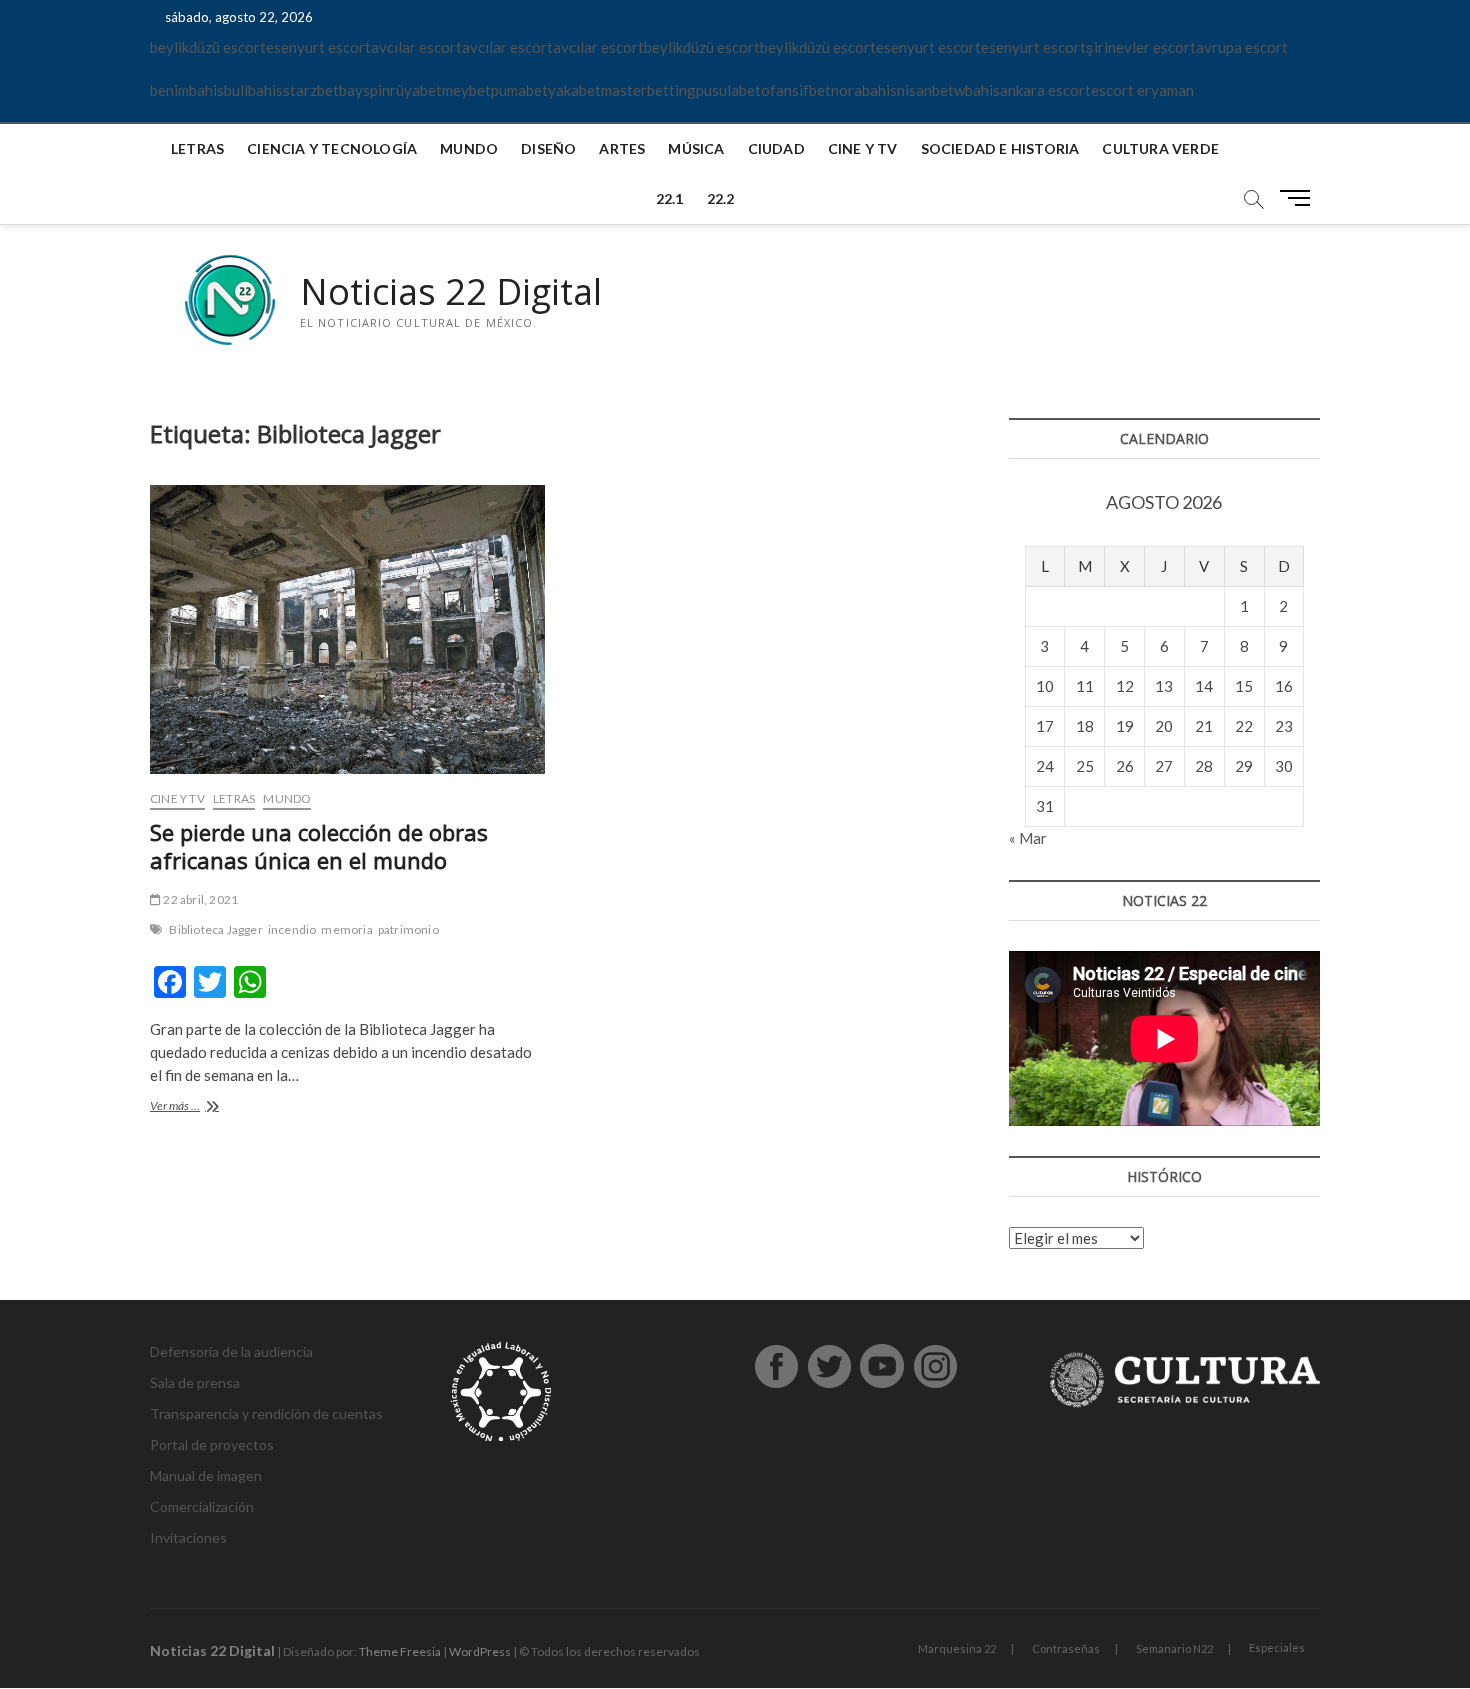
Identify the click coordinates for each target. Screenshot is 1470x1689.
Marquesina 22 (957, 1648)
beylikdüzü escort (208, 47)
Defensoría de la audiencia (231, 1351)
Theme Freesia (400, 1651)
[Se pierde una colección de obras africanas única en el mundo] (347, 629)
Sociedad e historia (1000, 148)
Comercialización (202, 1506)
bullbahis (253, 90)
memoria (346, 929)
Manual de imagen (206, 1475)
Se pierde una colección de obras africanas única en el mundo (319, 846)
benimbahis (187, 90)
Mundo (469, 148)
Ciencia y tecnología (332, 148)
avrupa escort (1242, 47)
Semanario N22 (1174, 1648)
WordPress (480, 1651)
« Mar (1028, 838)
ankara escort (1045, 90)
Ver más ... (197, 1107)
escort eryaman (1142, 90)
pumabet (519, 90)
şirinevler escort (1141, 47)
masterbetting (648, 90)
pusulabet (728, 90)
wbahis (977, 90)
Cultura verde (1160, 148)
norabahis (864, 90)
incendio (292, 929)
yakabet (574, 90)
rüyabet (416, 90)
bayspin (364, 90)
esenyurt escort (318, 47)
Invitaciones (188, 1537)
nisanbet (925, 90)
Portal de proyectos (212, 1444)
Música (696, 148)
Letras (197, 148)
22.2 (721, 198)
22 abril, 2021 (199, 899)
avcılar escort (416, 47)
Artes (622, 148)
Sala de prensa (195, 1382)
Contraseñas (1066, 1648)
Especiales (1277, 1647)
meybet (466, 90)
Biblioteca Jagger (215, 929)
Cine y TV (863, 148)
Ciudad (776, 148)
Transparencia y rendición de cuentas (266, 1413)
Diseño (548, 148)
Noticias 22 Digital (451, 292)
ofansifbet (796, 90)
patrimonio (408, 929)
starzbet (311, 90)
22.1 (670, 198)
